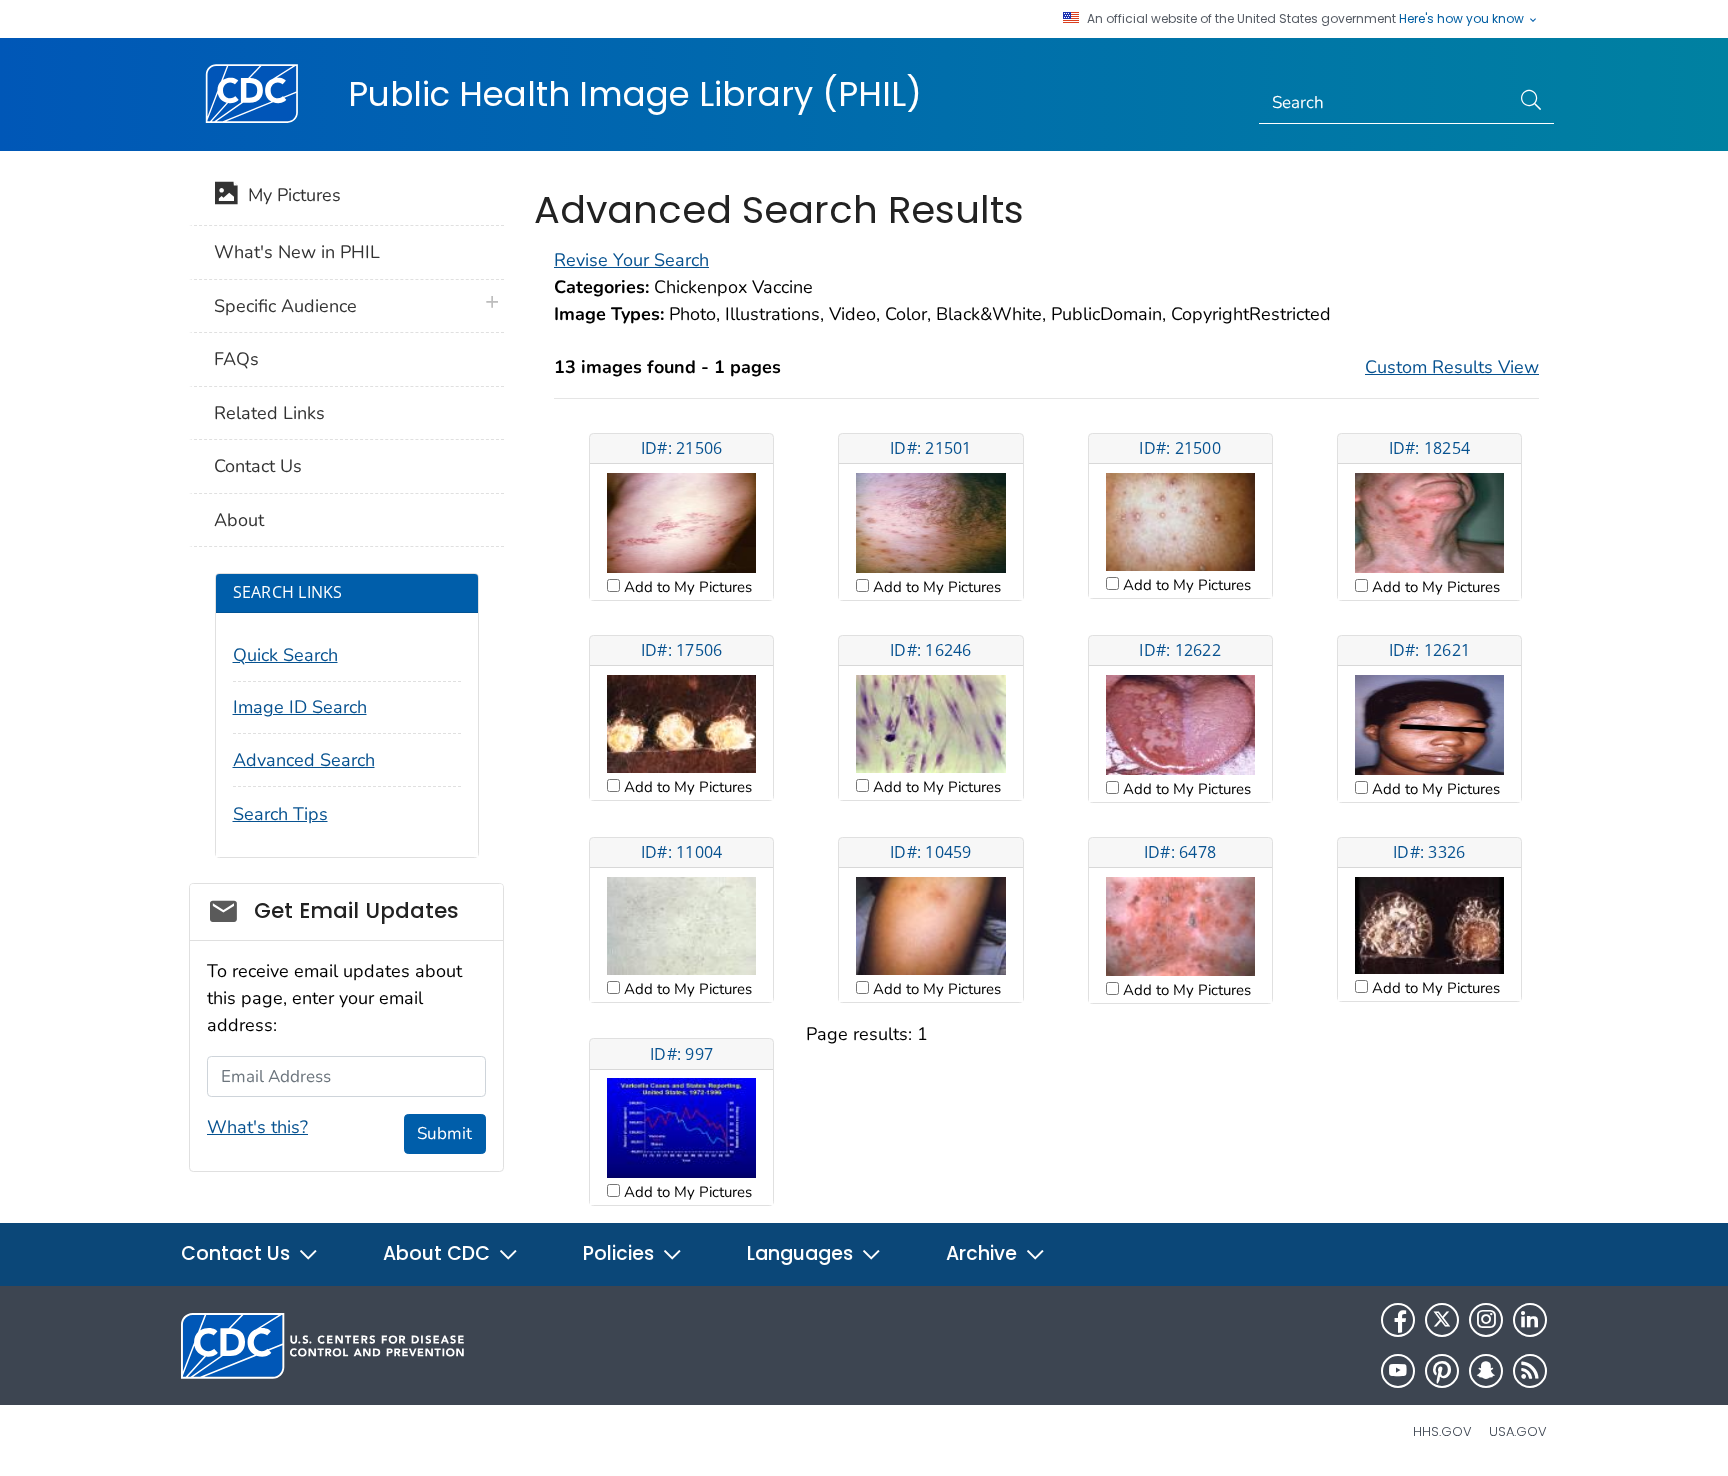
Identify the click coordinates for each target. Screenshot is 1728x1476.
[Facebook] (1398, 1320)
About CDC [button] (439, 1253)
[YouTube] (1398, 1371)
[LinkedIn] (1530, 1320)
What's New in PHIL (297, 252)
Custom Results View (1452, 367)
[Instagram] (1486, 1320)
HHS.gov (1442, 1431)
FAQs (236, 359)
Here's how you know (1463, 19)
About (239, 520)
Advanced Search (304, 760)
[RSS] (1530, 1371)
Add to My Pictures (686, 587)
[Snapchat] (1486, 1371)
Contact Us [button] (238, 1253)
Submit (444, 1133)
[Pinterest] (1442, 1371)
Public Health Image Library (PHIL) (635, 94)
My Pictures (289, 195)
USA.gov (1518, 1431)
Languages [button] (802, 1253)
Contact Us (258, 466)
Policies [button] (621, 1253)
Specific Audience (285, 306)
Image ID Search (300, 707)
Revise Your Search (631, 260)
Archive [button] (984, 1253)
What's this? (257, 1127)
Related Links (269, 413)
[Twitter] (1442, 1320)
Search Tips (280, 814)
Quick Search (285, 655)
